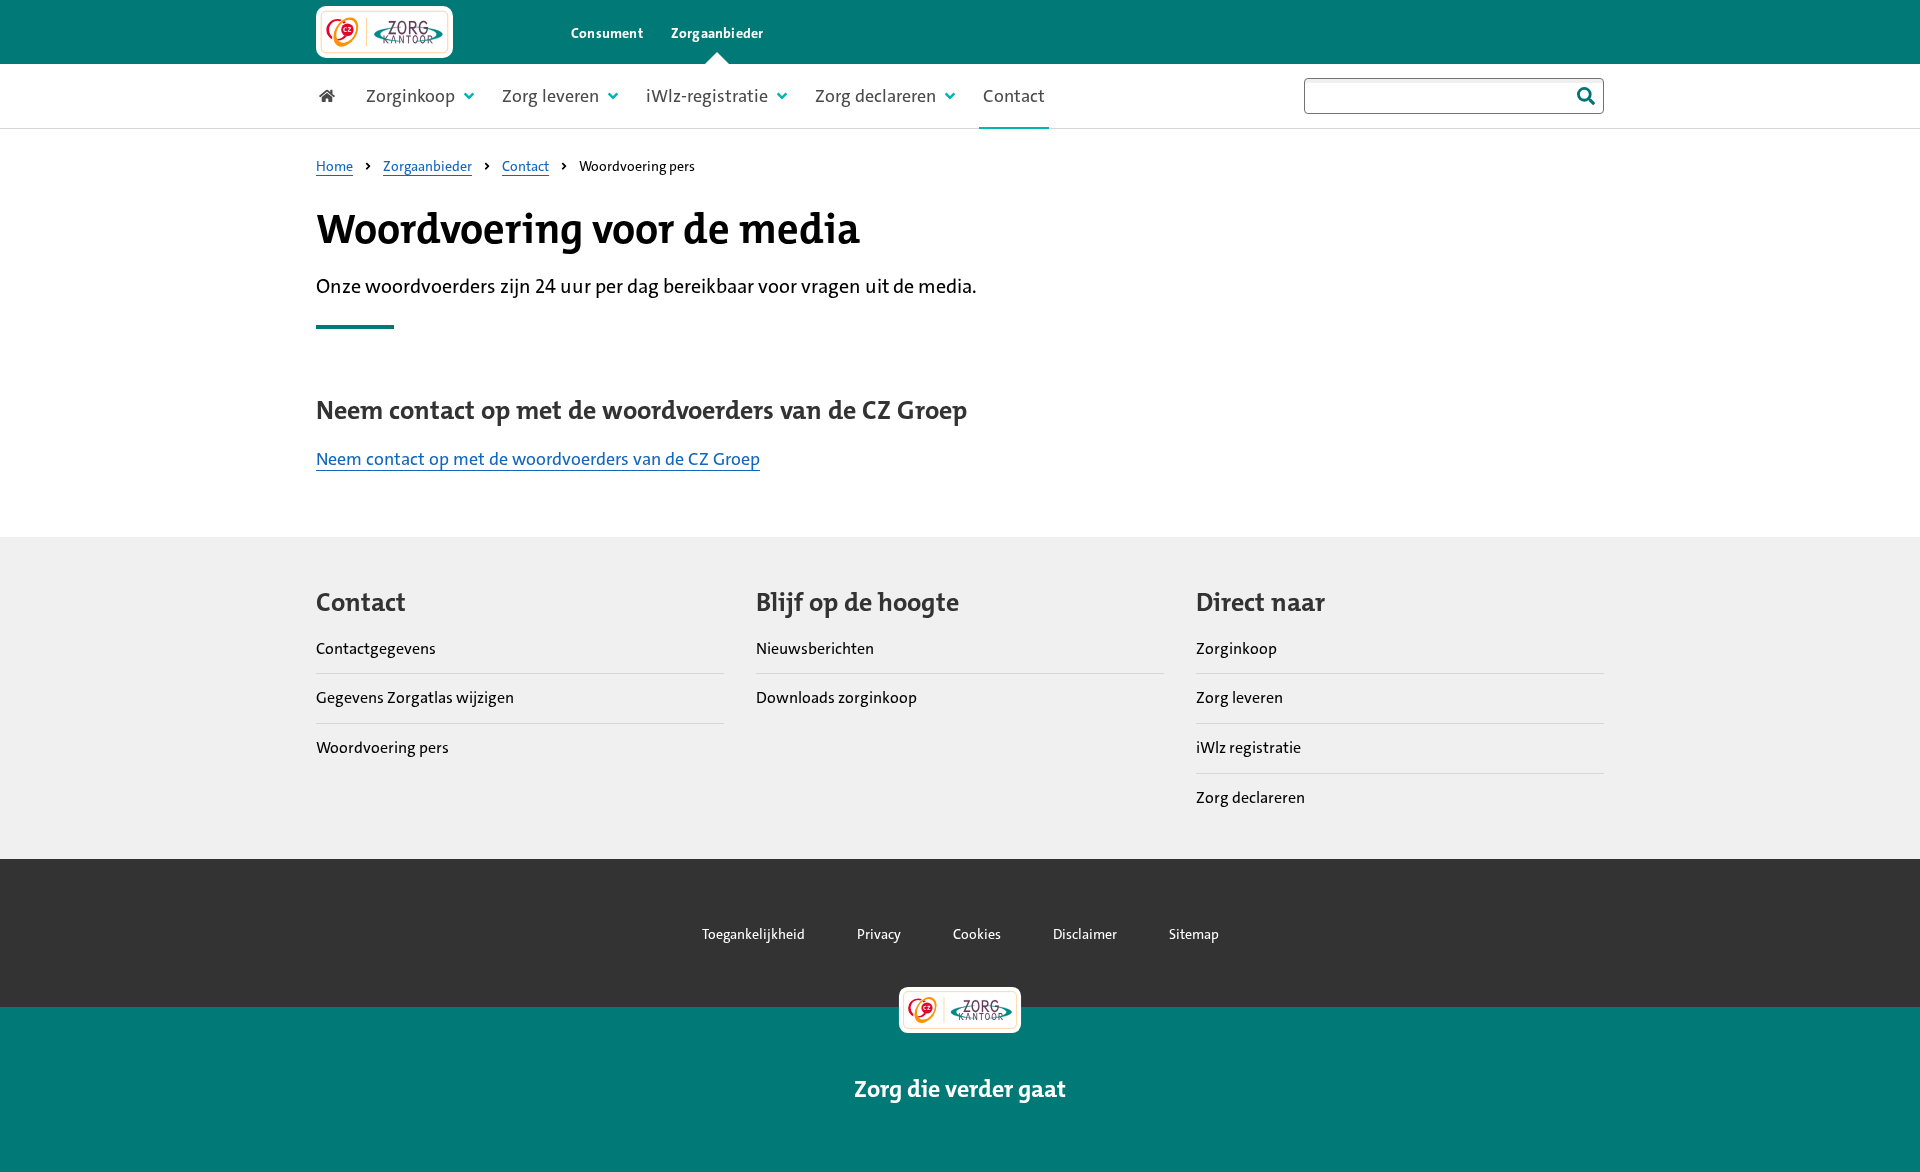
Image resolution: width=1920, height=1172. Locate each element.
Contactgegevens (376, 648)
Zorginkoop (1236, 648)
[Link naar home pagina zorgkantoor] (384, 32)
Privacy (879, 934)
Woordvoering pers (382, 747)
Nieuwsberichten (815, 648)
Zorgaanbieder (717, 33)
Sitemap (1194, 934)
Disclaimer (1085, 934)
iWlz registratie (1248, 747)
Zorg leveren (1239, 697)
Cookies (977, 934)
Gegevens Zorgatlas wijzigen (415, 697)
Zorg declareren (1250, 797)
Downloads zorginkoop (836, 697)
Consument (607, 33)
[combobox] (1454, 96)
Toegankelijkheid (753, 934)
